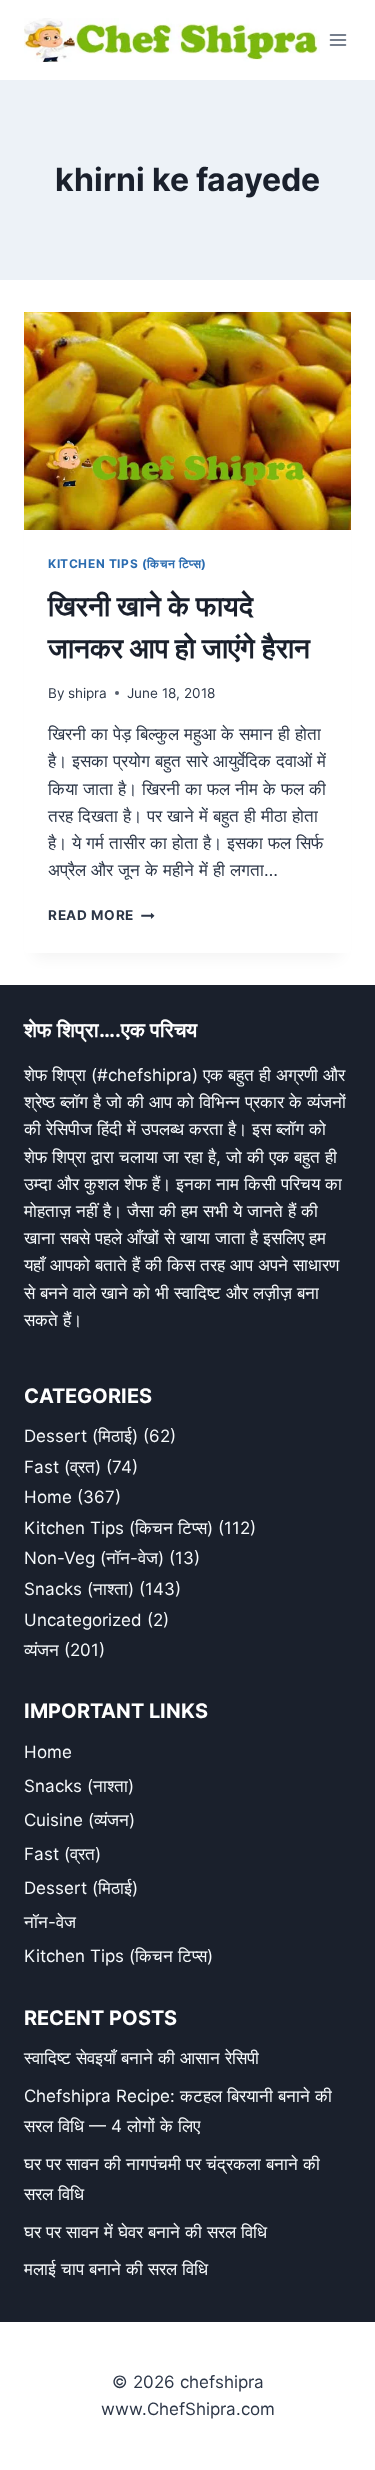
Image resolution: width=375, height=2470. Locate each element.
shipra (87, 693)
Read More (101, 915)
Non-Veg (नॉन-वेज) (94, 1558)
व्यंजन (41, 1650)
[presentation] (187, 421)
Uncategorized (83, 1620)
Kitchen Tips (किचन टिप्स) (127, 563)
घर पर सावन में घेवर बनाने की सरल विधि (145, 2232)
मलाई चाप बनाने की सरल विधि (116, 2269)
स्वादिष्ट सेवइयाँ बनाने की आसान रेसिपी (141, 2058)
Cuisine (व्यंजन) (79, 1820)
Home (48, 1497)
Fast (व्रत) (62, 1467)
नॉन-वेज (50, 1922)
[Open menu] (338, 39)
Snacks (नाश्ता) (79, 1589)
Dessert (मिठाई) (81, 1436)
